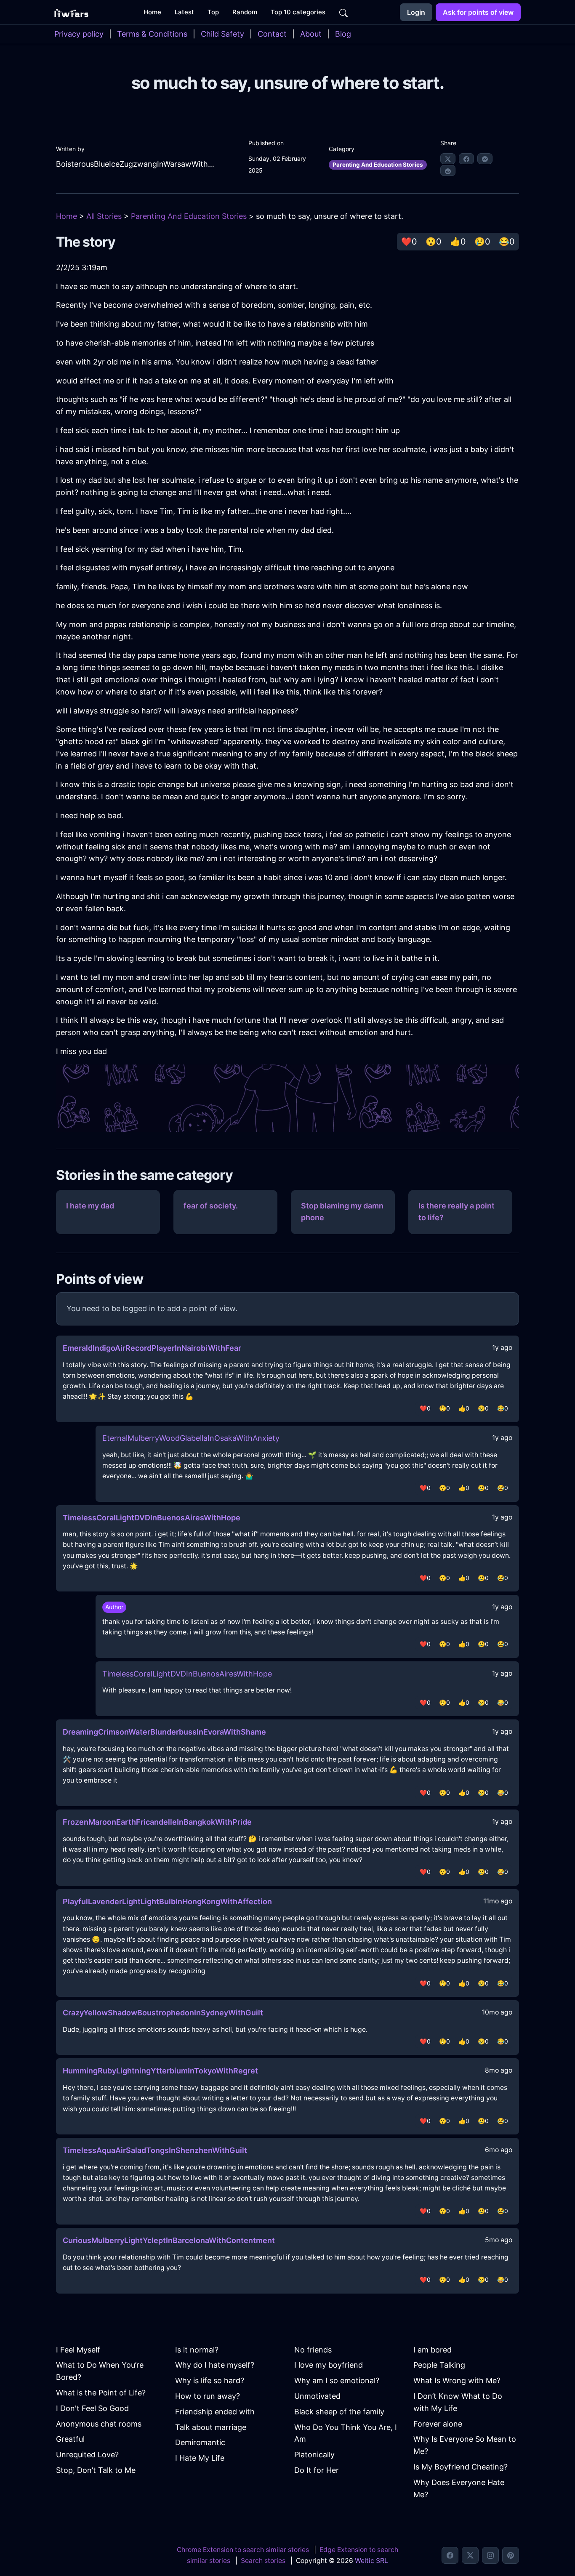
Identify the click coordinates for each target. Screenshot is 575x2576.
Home (67, 216)
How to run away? (208, 2396)
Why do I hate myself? (215, 2365)
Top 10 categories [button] (298, 12)
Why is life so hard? (210, 2380)
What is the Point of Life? (101, 2393)
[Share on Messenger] (485, 159)
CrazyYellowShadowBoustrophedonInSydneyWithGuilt (163, 2013)
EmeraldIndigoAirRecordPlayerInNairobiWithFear (152, 1348)
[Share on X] (448, 159)
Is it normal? (197, 2350)
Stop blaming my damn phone (342, 1212)
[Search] (343, 12)
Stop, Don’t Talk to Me (96, 2470)
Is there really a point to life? (457, 1212)
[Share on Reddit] (448, 170)
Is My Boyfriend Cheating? (461, 2467)
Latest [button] (184, 12)
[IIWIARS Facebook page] (450, 2555)
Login (416, 12)
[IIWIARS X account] (470, 2555)
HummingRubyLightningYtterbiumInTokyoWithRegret (160, 2071)
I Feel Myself (78, 2350)
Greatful (70, 2439)
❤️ (409, 242)
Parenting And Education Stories (378, 165)
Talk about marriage (211, 2427)
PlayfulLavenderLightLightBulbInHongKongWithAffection (167, 1901)
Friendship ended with (215, 2412)
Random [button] (245, 12)
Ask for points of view (478, 12)
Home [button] (152, 12)
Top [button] (213, 12)
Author (114, 1607)
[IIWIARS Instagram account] (490, 2555)
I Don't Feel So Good (92, 2408)
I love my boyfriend (329, 2365)
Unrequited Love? (87, 2455)
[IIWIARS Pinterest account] (511, 2555)
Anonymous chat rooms (99, 2424)
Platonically (314, 2455)
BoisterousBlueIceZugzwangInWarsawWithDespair (137, 164)
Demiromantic (200, 2442)
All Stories (104, 216)
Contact (272, 34)
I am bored (433, 2350)
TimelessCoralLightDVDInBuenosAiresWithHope (152, 1518)
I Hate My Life (200, 2458)
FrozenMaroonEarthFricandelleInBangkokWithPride (157, 1822)
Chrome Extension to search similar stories (243, 2550)
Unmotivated (317, 2396)
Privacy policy (79, 34)
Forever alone (438, 2424)
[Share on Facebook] (466, 159)
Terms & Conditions (152, 34)
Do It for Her (317, 2470)
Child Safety (222, 34)
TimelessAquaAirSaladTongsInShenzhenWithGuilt (155, 2150)
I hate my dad (90, 1206)
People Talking (439, 2365)
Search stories (263, 2561)
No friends (313, 2350)
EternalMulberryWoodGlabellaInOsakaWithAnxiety (191, 1438)
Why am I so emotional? (337, 2380)
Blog (343, 34)
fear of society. (211, 1206)
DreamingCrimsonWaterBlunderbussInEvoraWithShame (164, 1732)
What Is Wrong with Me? (457, 2380)
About (311, 34)
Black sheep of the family (339, 2412)
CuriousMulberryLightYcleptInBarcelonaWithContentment (169, 2240)
